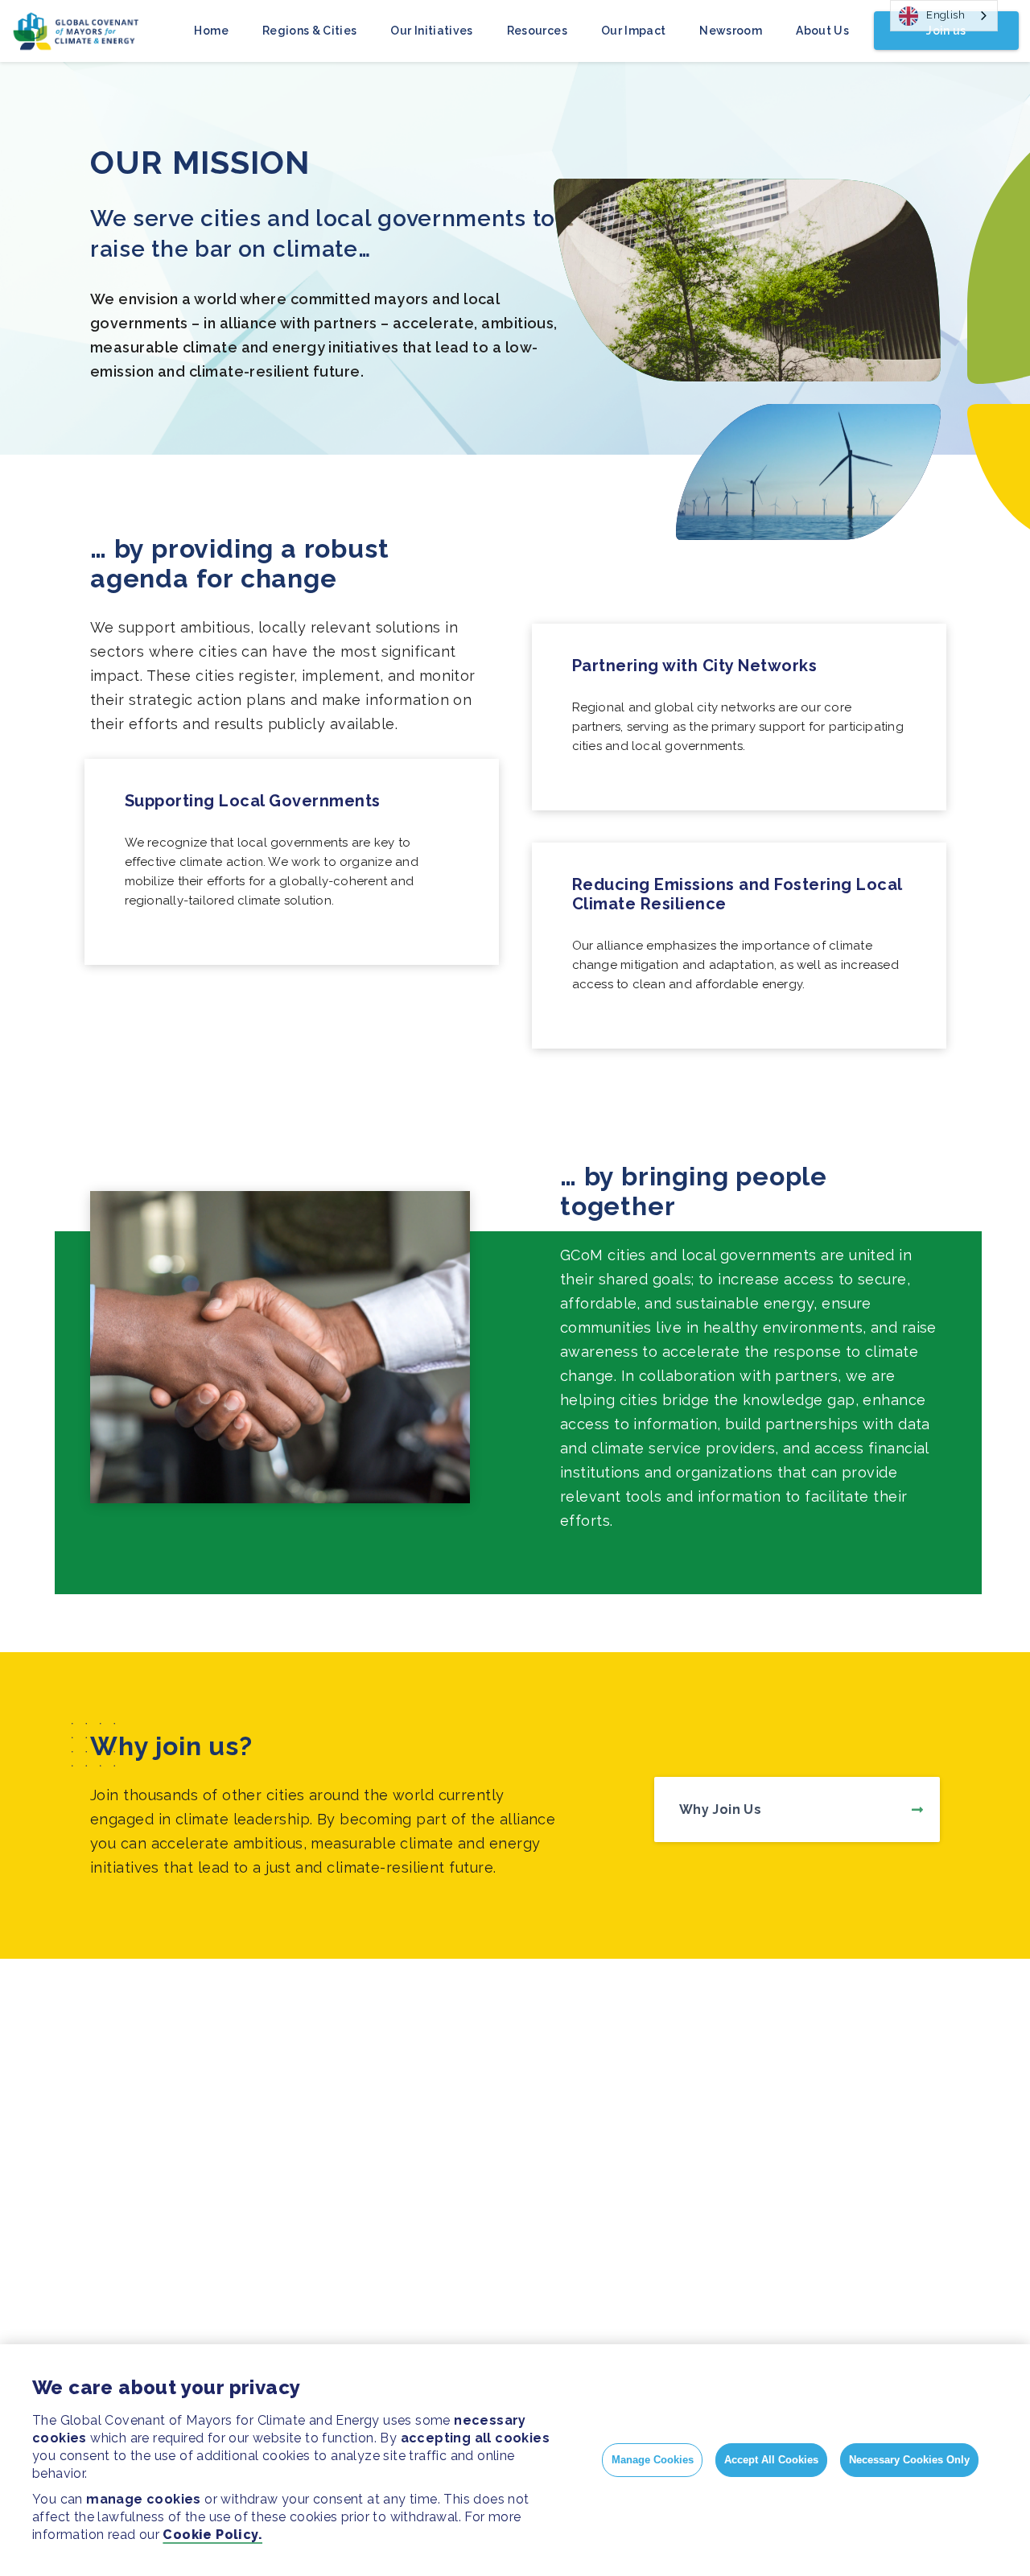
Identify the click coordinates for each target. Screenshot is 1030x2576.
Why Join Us (720, 1809)
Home (211, 31)
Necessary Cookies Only (909, 2460)
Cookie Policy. (212, 2535)
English (946, 15)
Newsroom (731, 31)
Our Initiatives (431, 31)
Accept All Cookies (771, 2460)
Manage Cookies (653, 2460)
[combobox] (944, 16)
